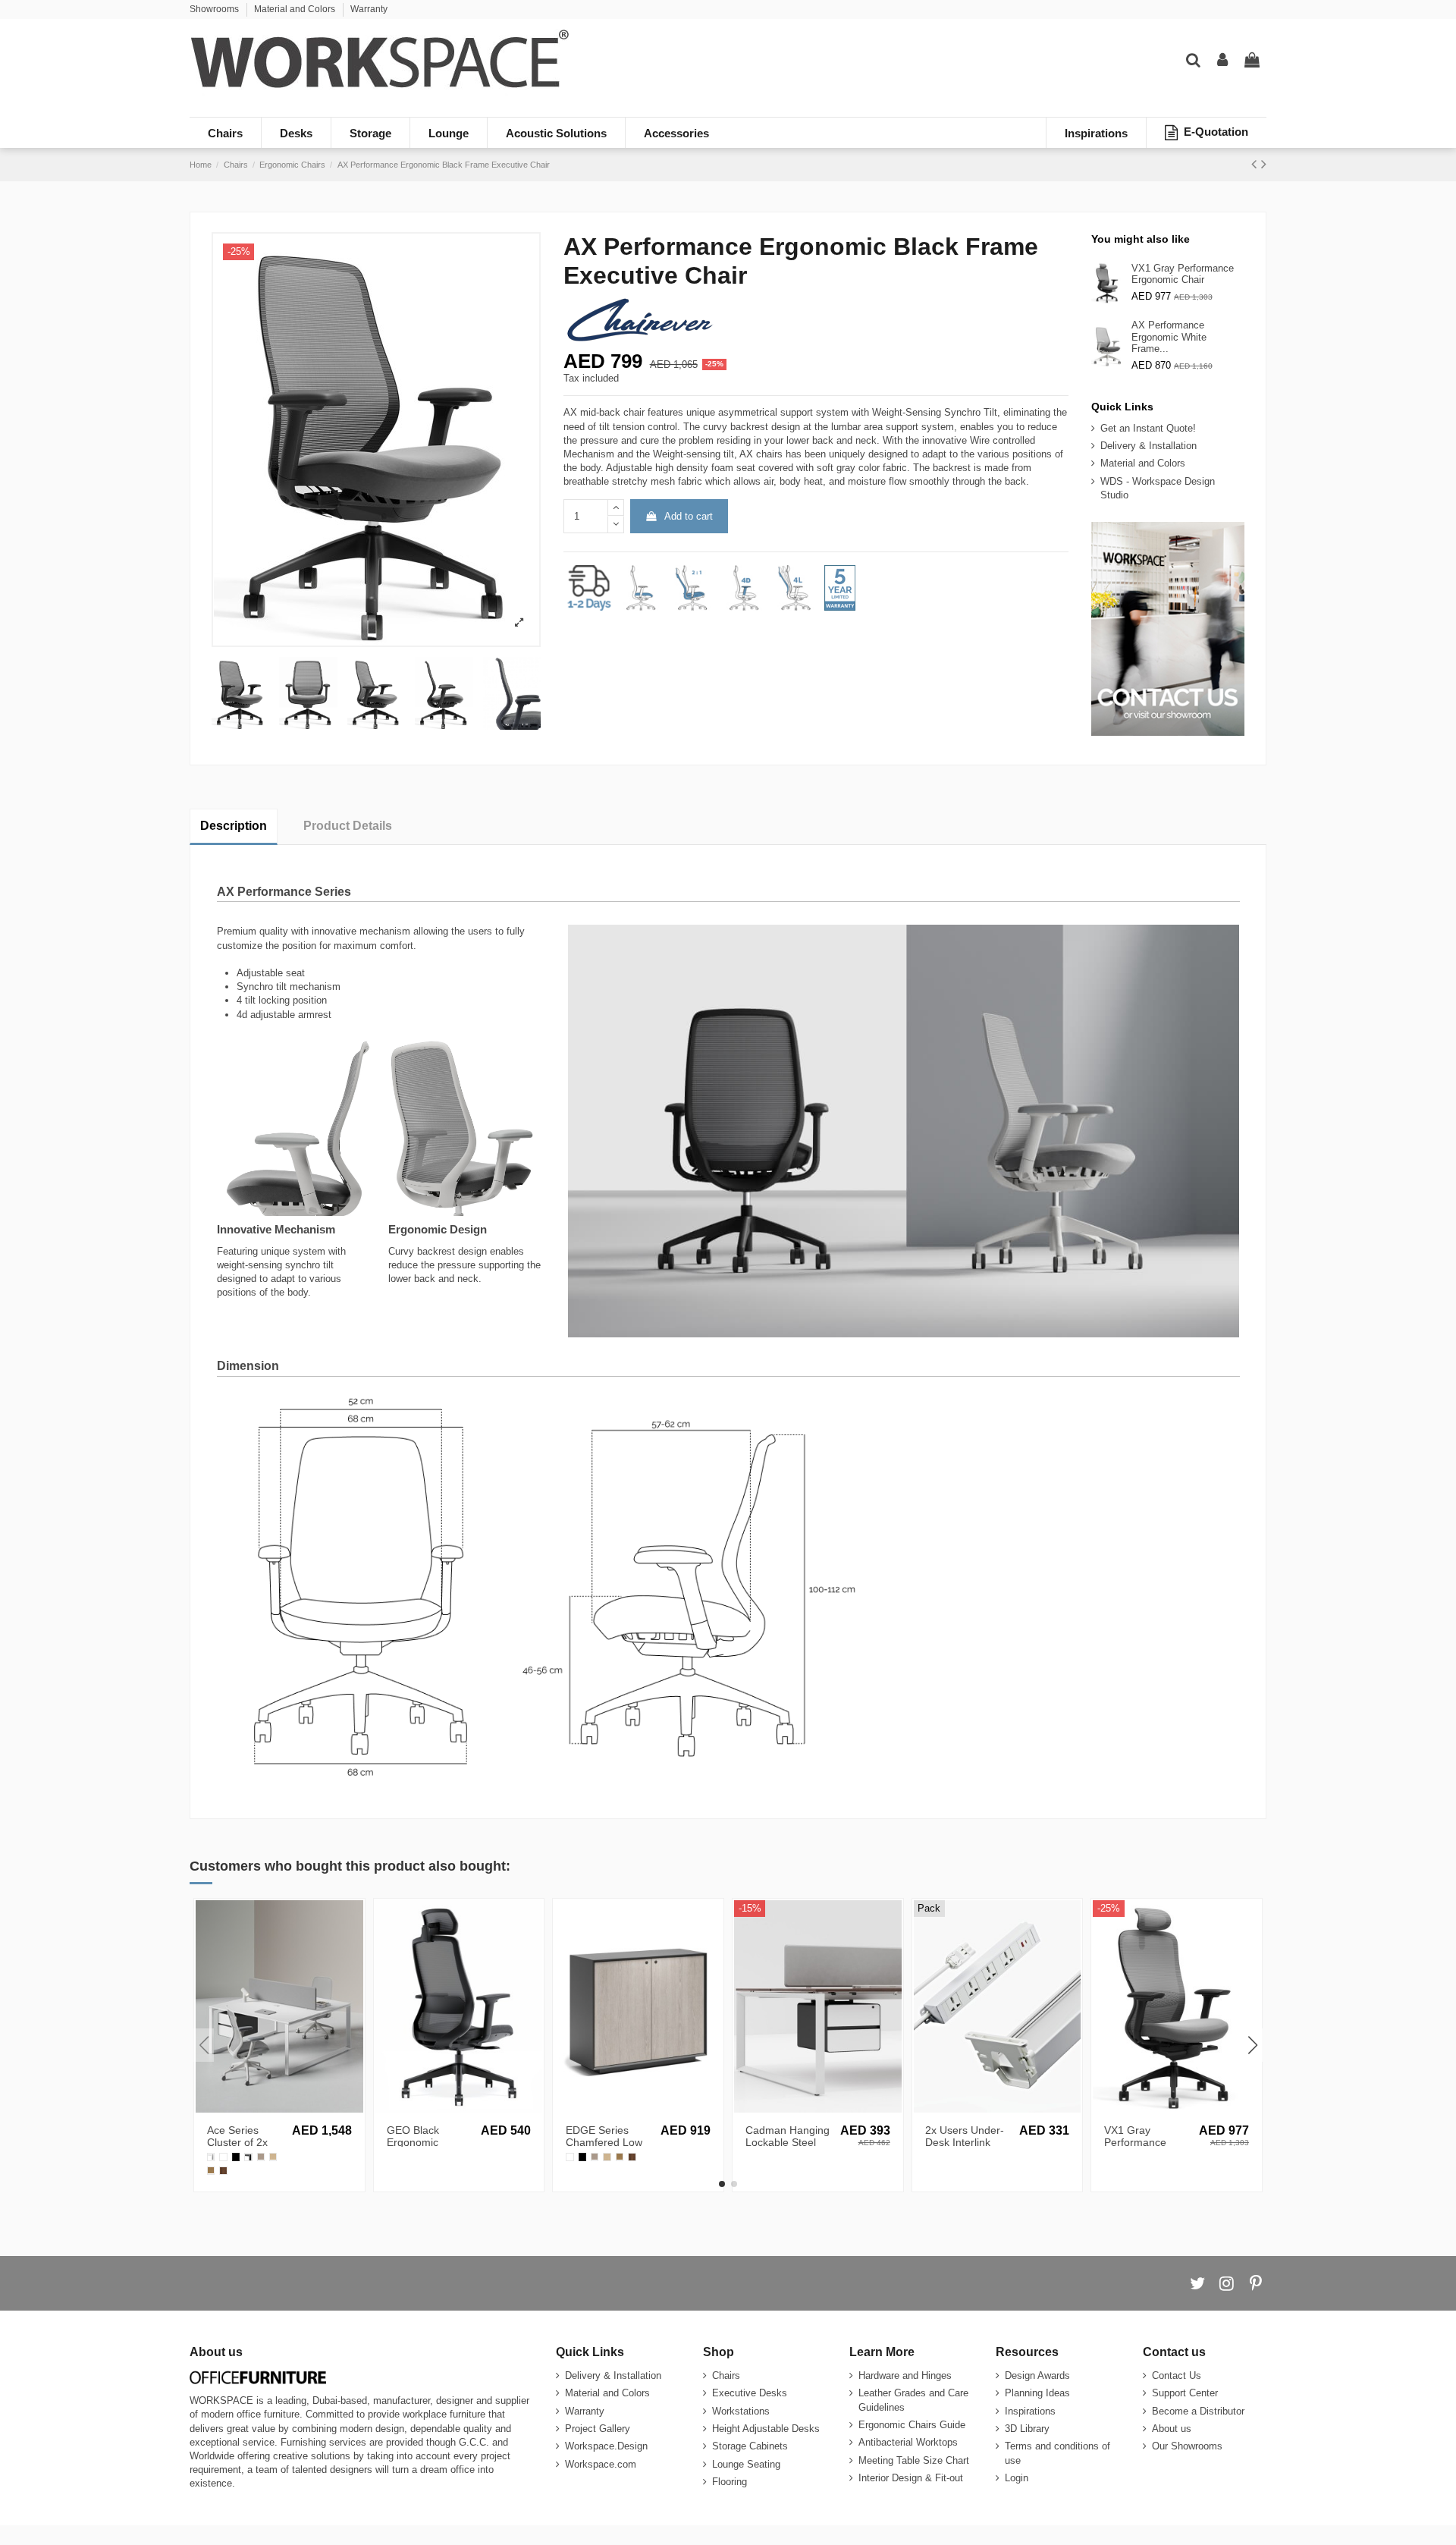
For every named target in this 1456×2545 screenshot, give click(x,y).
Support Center (1185, 2393)
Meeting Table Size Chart (914, 2460)
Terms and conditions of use (1057, 2453)
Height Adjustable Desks (766, 2429)
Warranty (369, 9)
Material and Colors (296, 9)
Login (1017, 2478)
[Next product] (1264, 164)
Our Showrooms (1187, 2446)
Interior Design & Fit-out (911, 2478)
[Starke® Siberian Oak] (273, 2157)
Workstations (741, 2411)
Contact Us (1177, 2375)
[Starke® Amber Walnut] (211, 2170)
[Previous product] (1256, 164)
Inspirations (1030, 2411)
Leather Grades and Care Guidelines (913, 2400)
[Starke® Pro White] (223, 2157)
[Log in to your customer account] (1222, 61)
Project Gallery (598, 2429)
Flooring (730, 2482)
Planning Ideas (1037, 2393)
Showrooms (215, 9)
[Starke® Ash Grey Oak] (261, 2157)
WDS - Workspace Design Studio (1158, 488)
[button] (722, 2184)
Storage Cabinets (750, 2446)
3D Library (1027, 2429)
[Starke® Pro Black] (236, 2157)
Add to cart (689, 516)
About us (1172, 2429)
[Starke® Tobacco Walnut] (223, 2170)
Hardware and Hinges (905, 2375)
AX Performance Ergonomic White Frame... (1169, 337)
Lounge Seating (746, 2464)
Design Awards (1037, 2375)
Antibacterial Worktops (908, 2442)
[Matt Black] (248, 2157)
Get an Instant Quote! (1148, 428)
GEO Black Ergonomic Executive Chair (424, 2143)
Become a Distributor (1198, 2411)
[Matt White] (211, 2157)
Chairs (726, 2375)
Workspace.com (601, 2464)
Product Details (348, 826)
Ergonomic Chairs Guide (912, 2425)
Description (234, 826)
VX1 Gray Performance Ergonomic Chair (1183, 274)
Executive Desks (750, 2393)
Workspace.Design (606, 2446)
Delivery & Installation (1148, 446)
